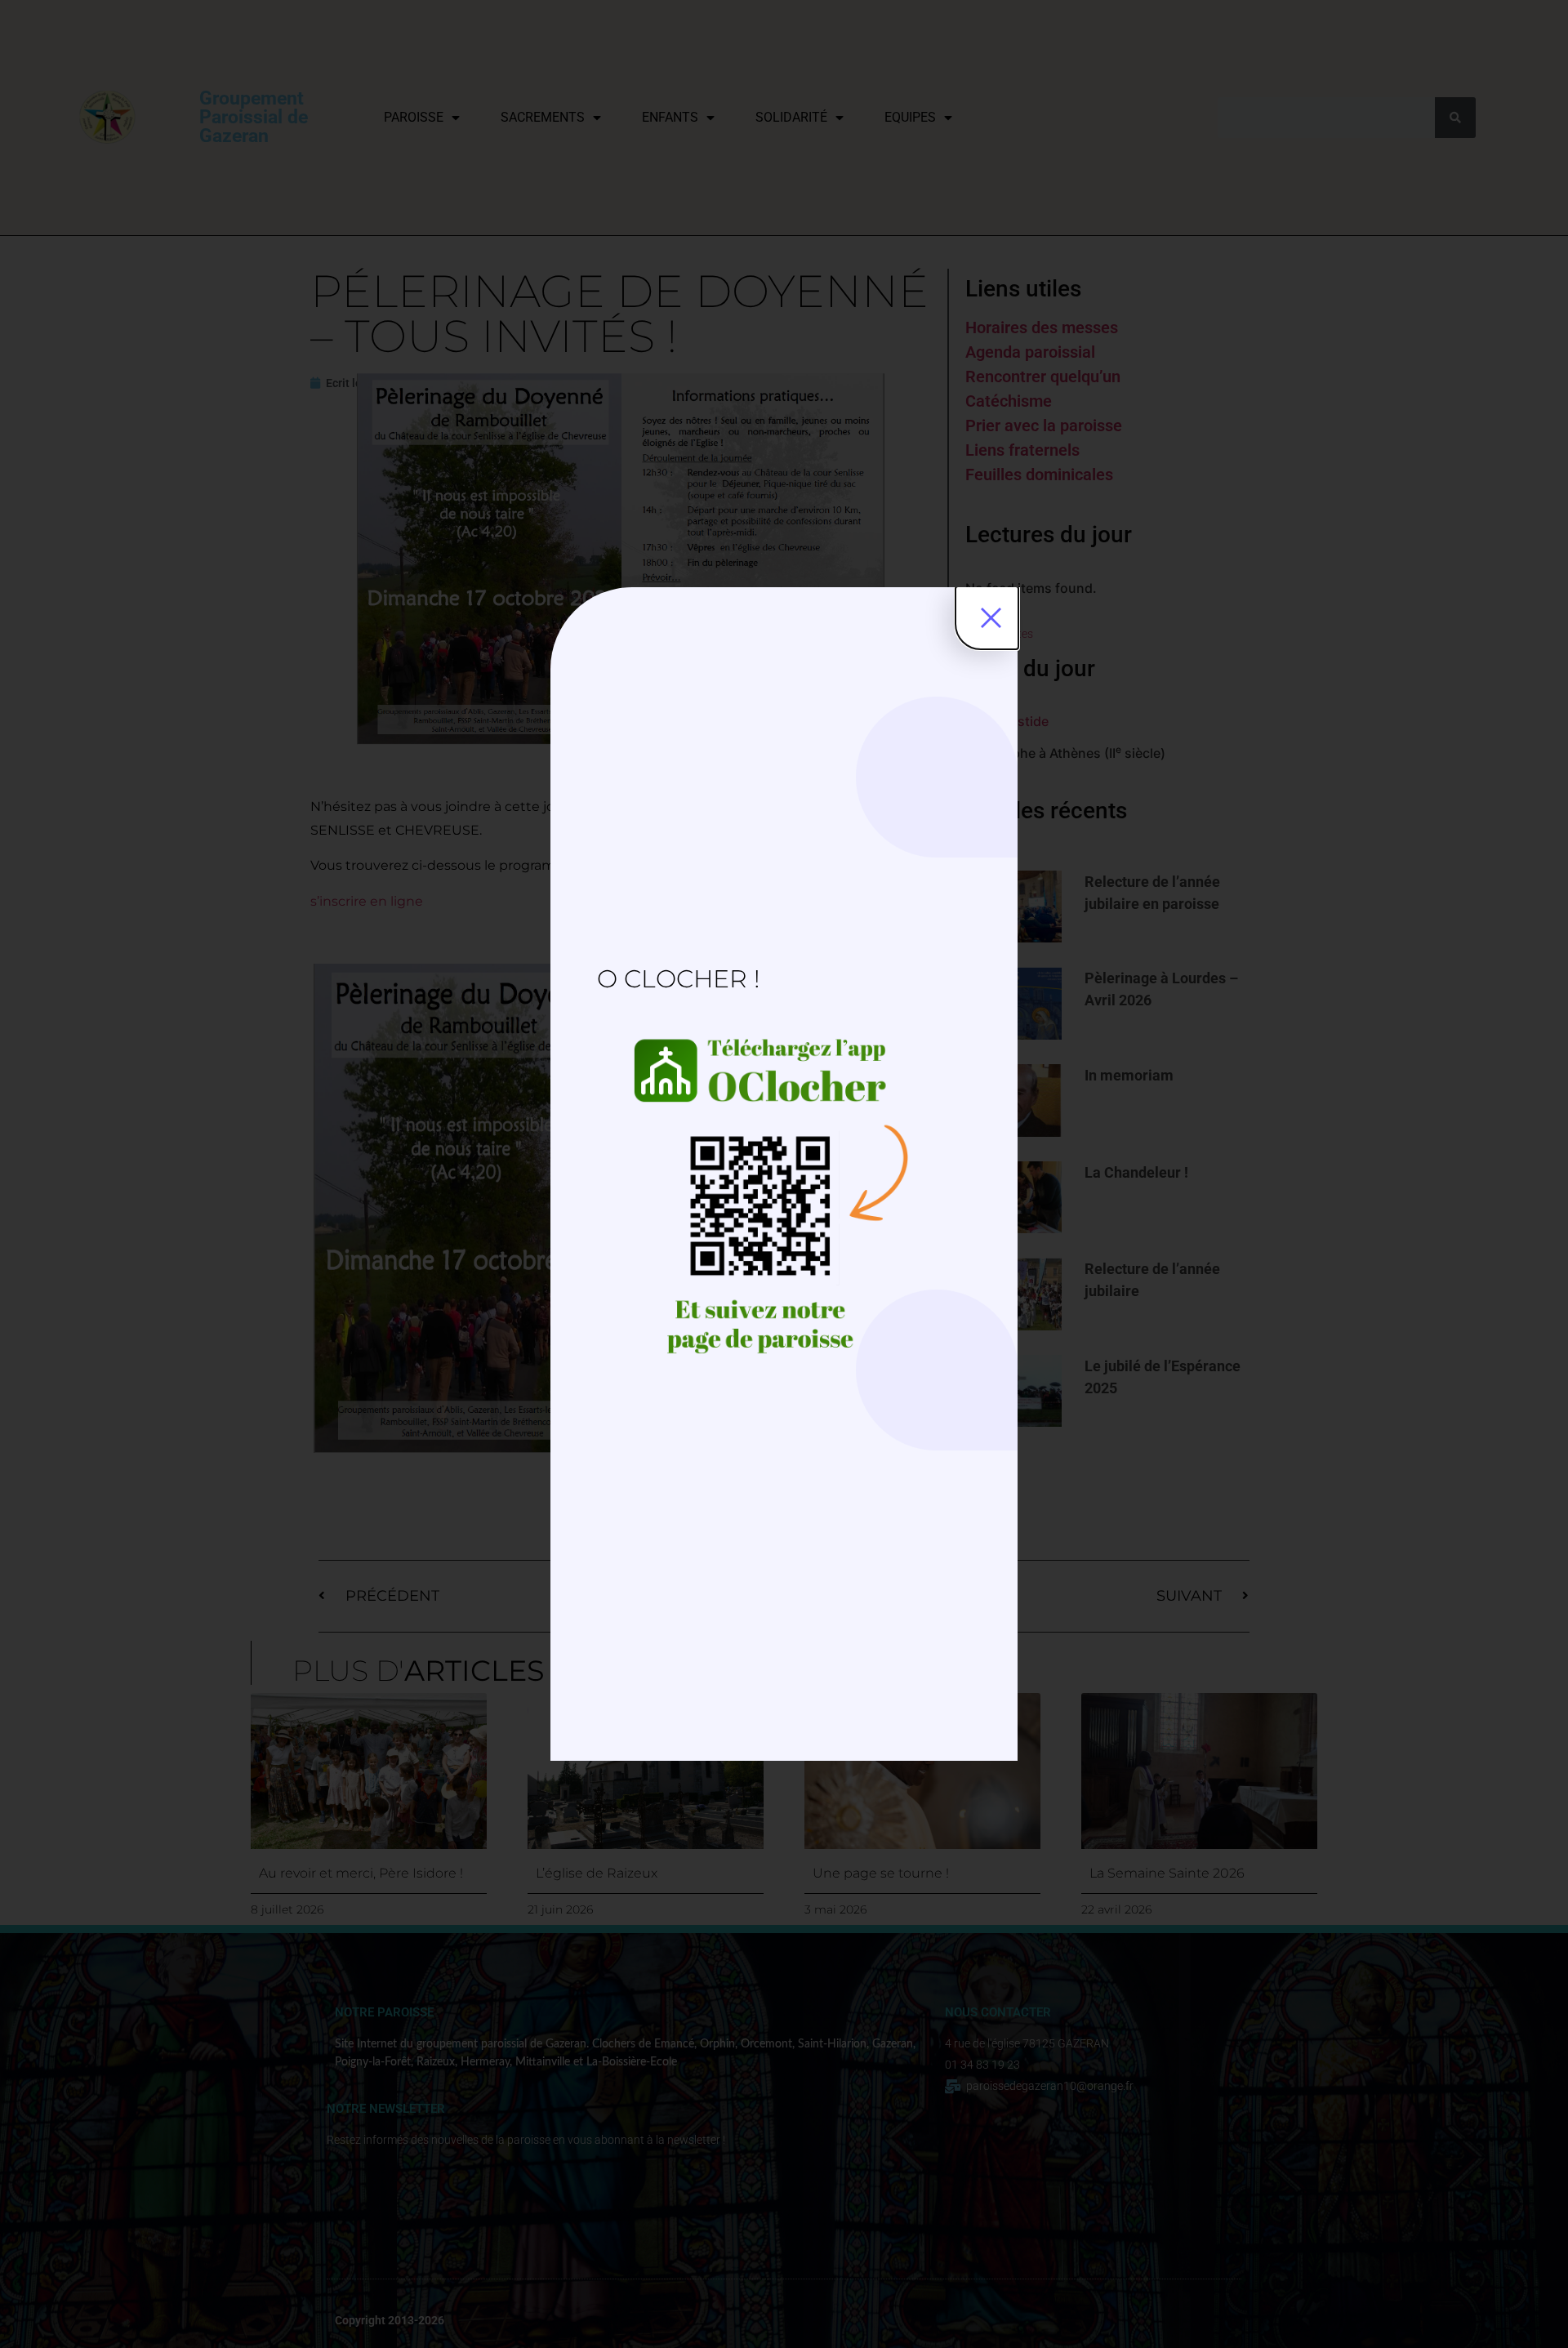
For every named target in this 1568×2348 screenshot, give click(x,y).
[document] (784, 1174)
